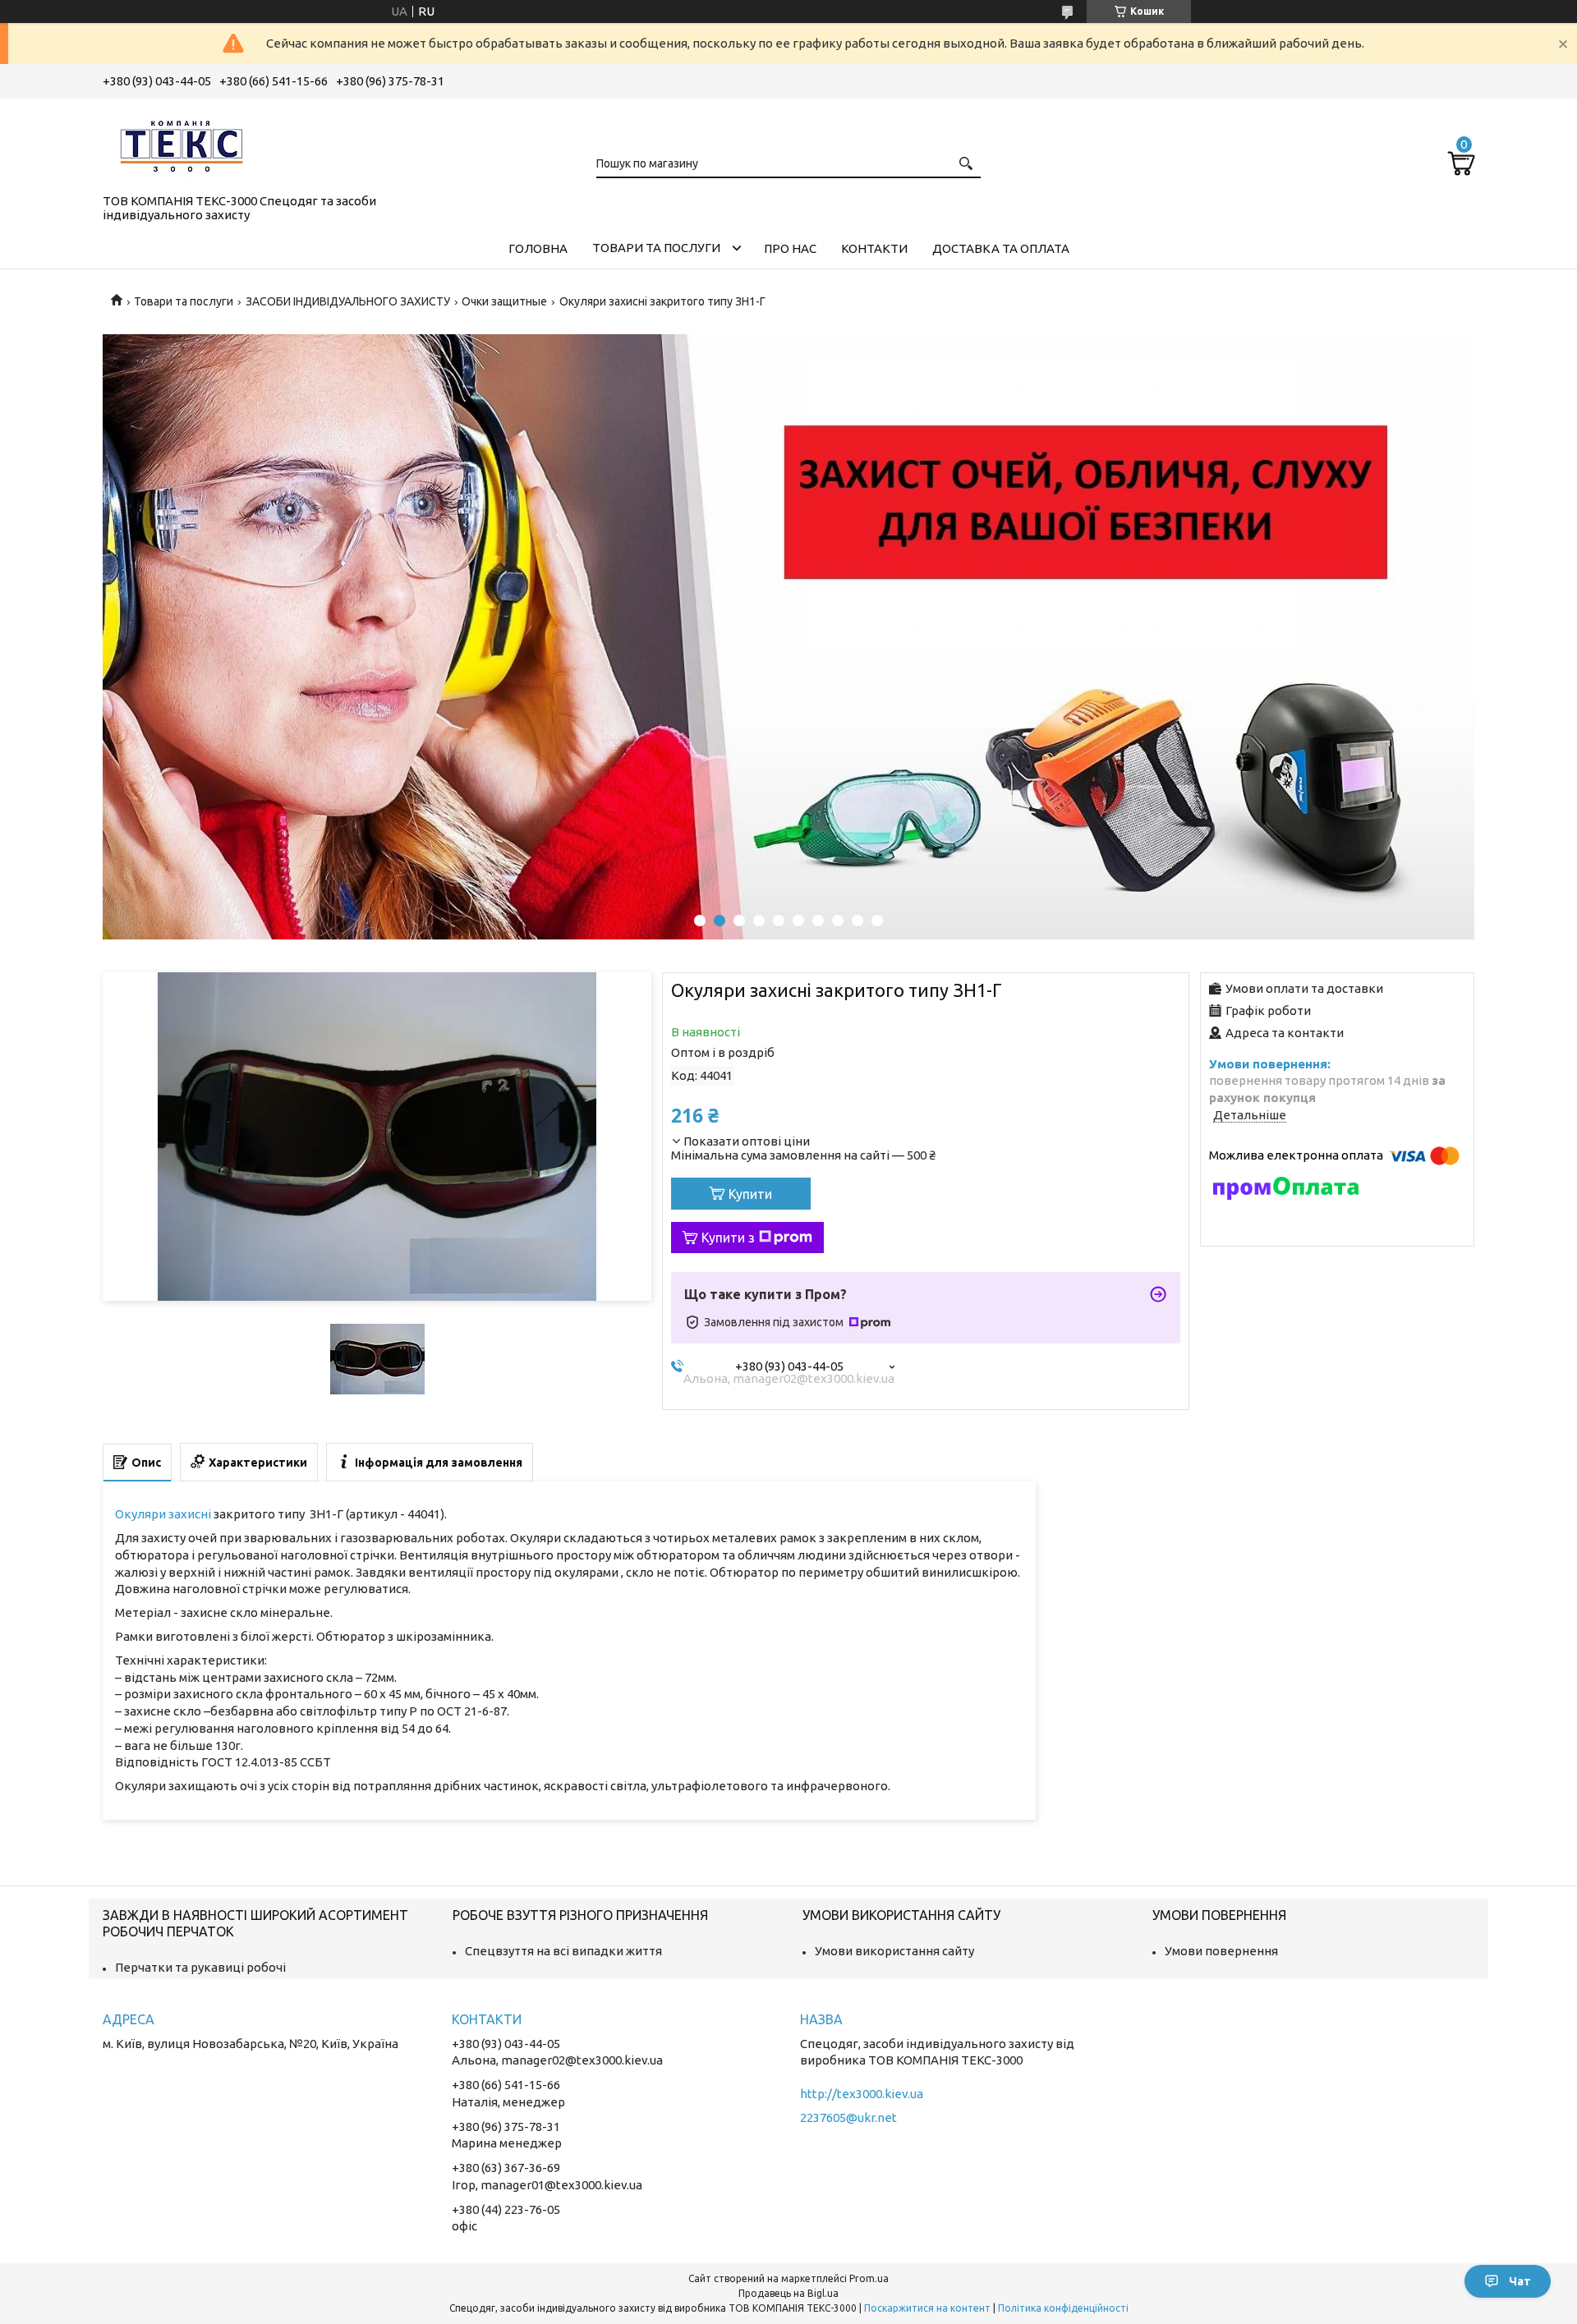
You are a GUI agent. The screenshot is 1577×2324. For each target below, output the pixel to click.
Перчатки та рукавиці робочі (200, 1967)
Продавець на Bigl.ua (788, 2293)
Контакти (874, 248)
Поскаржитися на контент (927, 2308)
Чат (1520, 2281)
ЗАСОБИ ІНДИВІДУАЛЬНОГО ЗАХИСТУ (348, 301)
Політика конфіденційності (1063, 2308)
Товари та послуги (656, 248)
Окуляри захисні (163, 1514)
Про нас (790, 248)
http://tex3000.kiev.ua (862, 2094)
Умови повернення (1221, 1951)
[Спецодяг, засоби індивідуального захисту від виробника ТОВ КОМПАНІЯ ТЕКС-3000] (185, 143)
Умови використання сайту (894, 1951)
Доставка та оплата (1001, 248)
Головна (538, 248)
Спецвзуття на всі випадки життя (563, 1951)
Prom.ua (869, 2278)
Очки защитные (504, 301)
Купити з (728, 1238)
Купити (750, 1194)
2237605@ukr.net (848, 2117)
